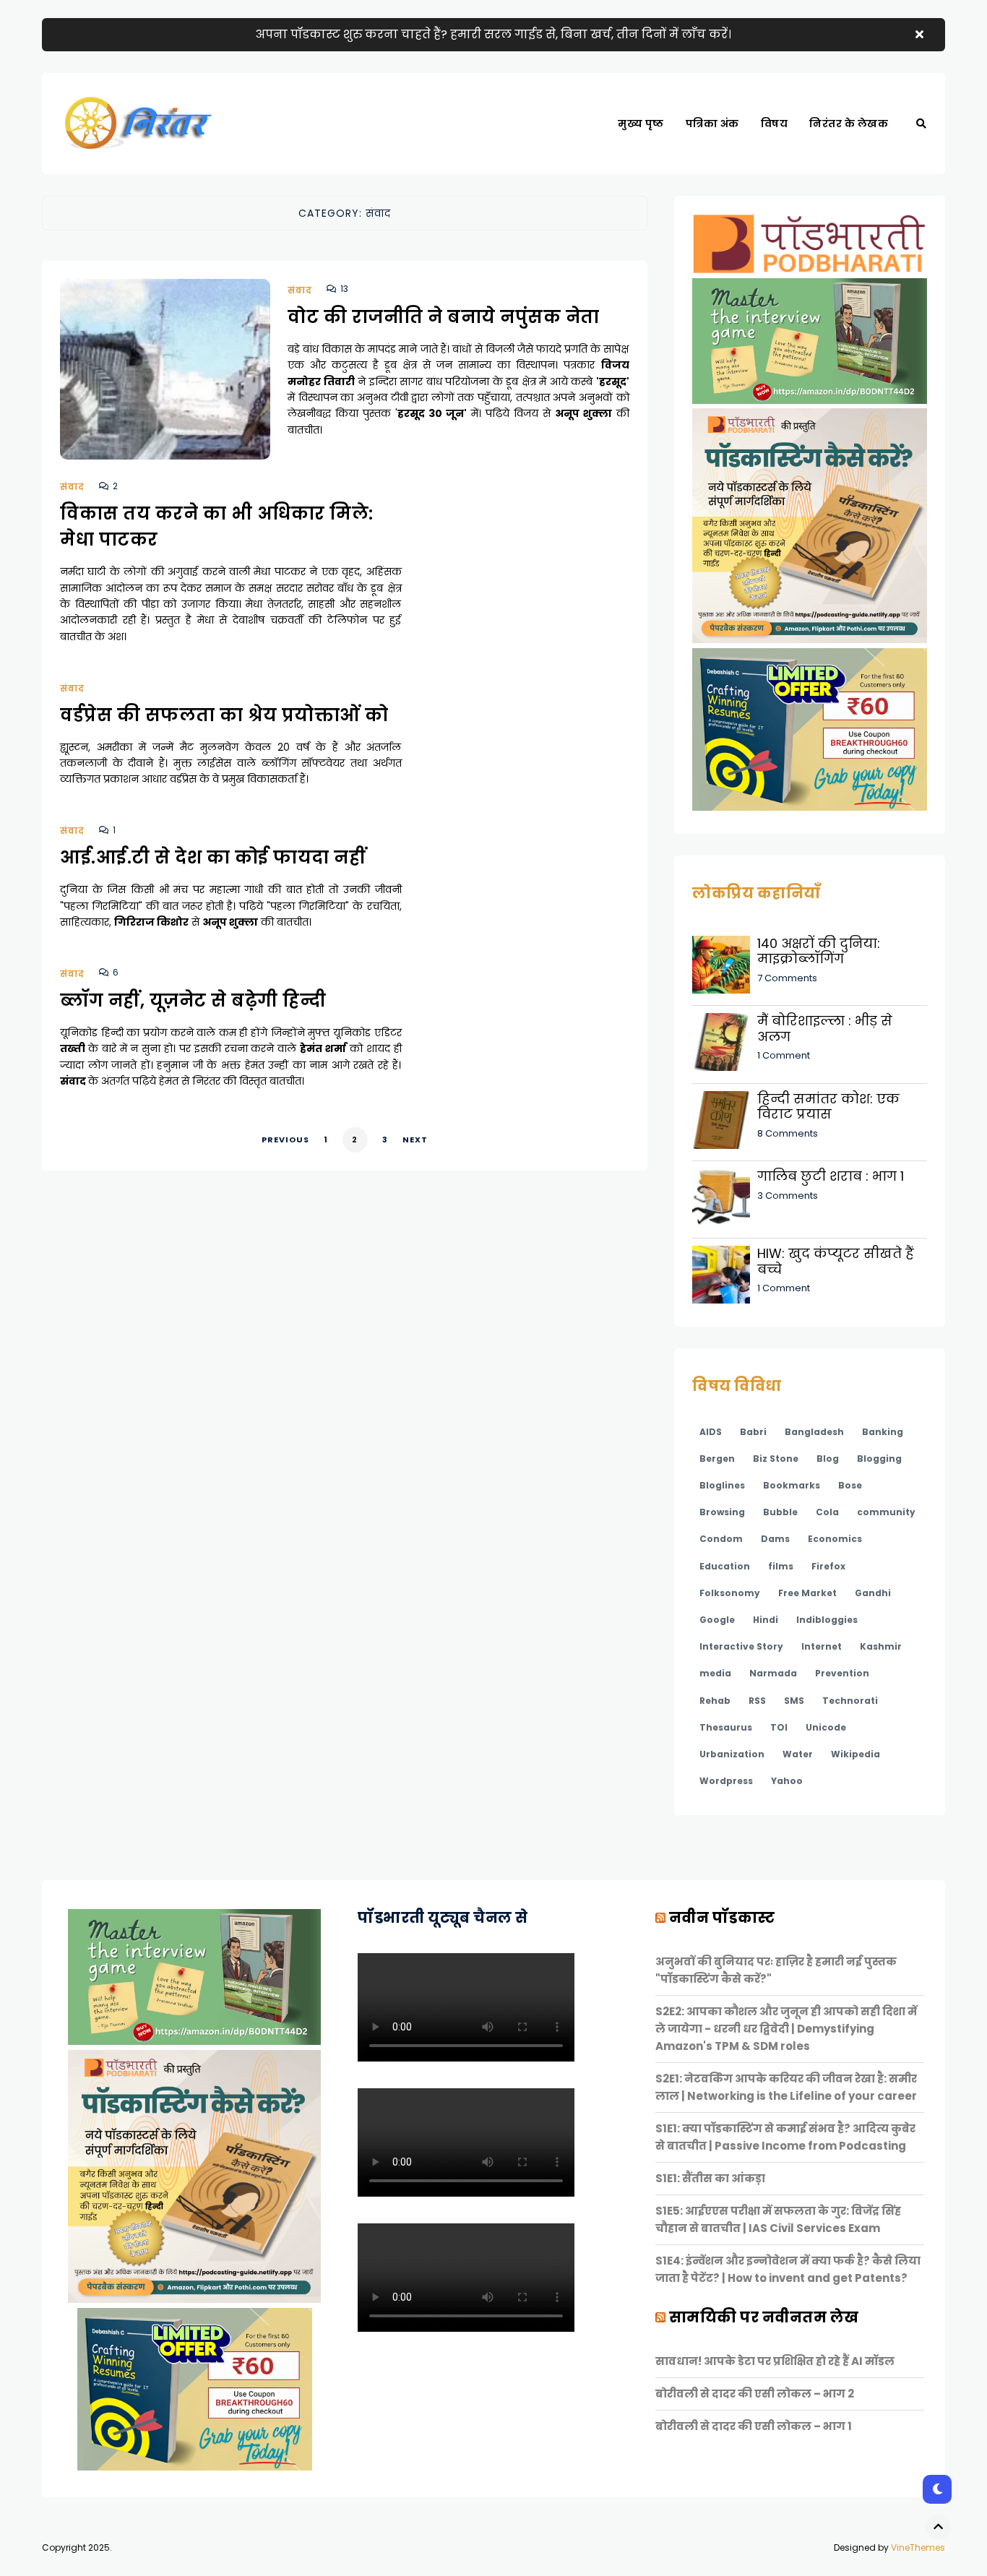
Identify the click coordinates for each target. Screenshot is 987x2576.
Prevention (842, 1673)
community (886, 1512)
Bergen (717, 1459)
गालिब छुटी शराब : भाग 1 (831, 1176)
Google (717, 1620)
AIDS (711, 1432)
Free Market (807, 1593)
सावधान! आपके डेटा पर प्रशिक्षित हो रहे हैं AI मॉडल (775, 2361)
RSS (757, 1701)
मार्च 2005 (716, 173)
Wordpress (726, 1781)
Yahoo (787, 1781)
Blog (828, 1459)
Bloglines (722, 1485)
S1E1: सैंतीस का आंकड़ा (710, 2178)
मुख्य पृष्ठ (641, 124)
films (781, 1566)
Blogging (879, 1459)
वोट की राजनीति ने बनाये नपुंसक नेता (444, 317)
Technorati (850, 1701)
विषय (775, 124)
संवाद (300, 290)
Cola (827, 1512)
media (715, 1673)
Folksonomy (730, 1593)
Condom (721, 1539)
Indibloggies (827, 1620)
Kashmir (881, 1646)
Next (415, 1140)
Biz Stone (776, 1459)
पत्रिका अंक (712, 124)
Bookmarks (792, 1485)
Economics (835, 1539)
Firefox (828, 1566)
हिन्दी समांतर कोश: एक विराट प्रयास (828, 1107)
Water (798, 1754)
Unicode (826, 1727)
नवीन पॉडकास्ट (722, 1918)
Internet (822, 1646)
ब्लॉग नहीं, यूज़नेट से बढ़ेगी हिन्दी (193, 1000)
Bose (850, 1485)
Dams (775, 1539)
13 (344, 289)
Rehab (715, 1701)
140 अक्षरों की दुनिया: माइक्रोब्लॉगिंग (819, 951)
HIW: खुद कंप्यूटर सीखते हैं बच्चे (836, 1261)
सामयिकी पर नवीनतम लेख (764, 2317)
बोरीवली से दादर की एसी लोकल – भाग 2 (755, 2394)
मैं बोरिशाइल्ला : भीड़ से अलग (825, 1029)
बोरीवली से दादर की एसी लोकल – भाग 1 (754, 2426)
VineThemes (918, 2547)
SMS (794, 1701)
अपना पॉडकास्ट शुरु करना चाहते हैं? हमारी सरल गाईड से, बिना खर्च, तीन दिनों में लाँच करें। (493, 34)
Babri (753, 1432)
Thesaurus (726, 1727)
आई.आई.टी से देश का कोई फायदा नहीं (213, 857)
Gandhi (873, 1593)
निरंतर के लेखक (849, 124)
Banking (883, 1432)
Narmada (773, 1673)
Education (725, 1566)
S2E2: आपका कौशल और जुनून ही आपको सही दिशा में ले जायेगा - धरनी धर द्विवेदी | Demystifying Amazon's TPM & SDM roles (786, 2029)
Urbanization (732, 1754)
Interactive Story (741, 1646)
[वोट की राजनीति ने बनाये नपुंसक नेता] (165, 387)
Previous (285, 1140)
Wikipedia (855, 1754)
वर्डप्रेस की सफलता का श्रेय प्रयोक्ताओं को (224, 715)
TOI (779, 1727)
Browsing (722, 1512)
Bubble (780, 1512)
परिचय (784, 173)
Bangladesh (814, 1432)
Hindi (766, 1620)
